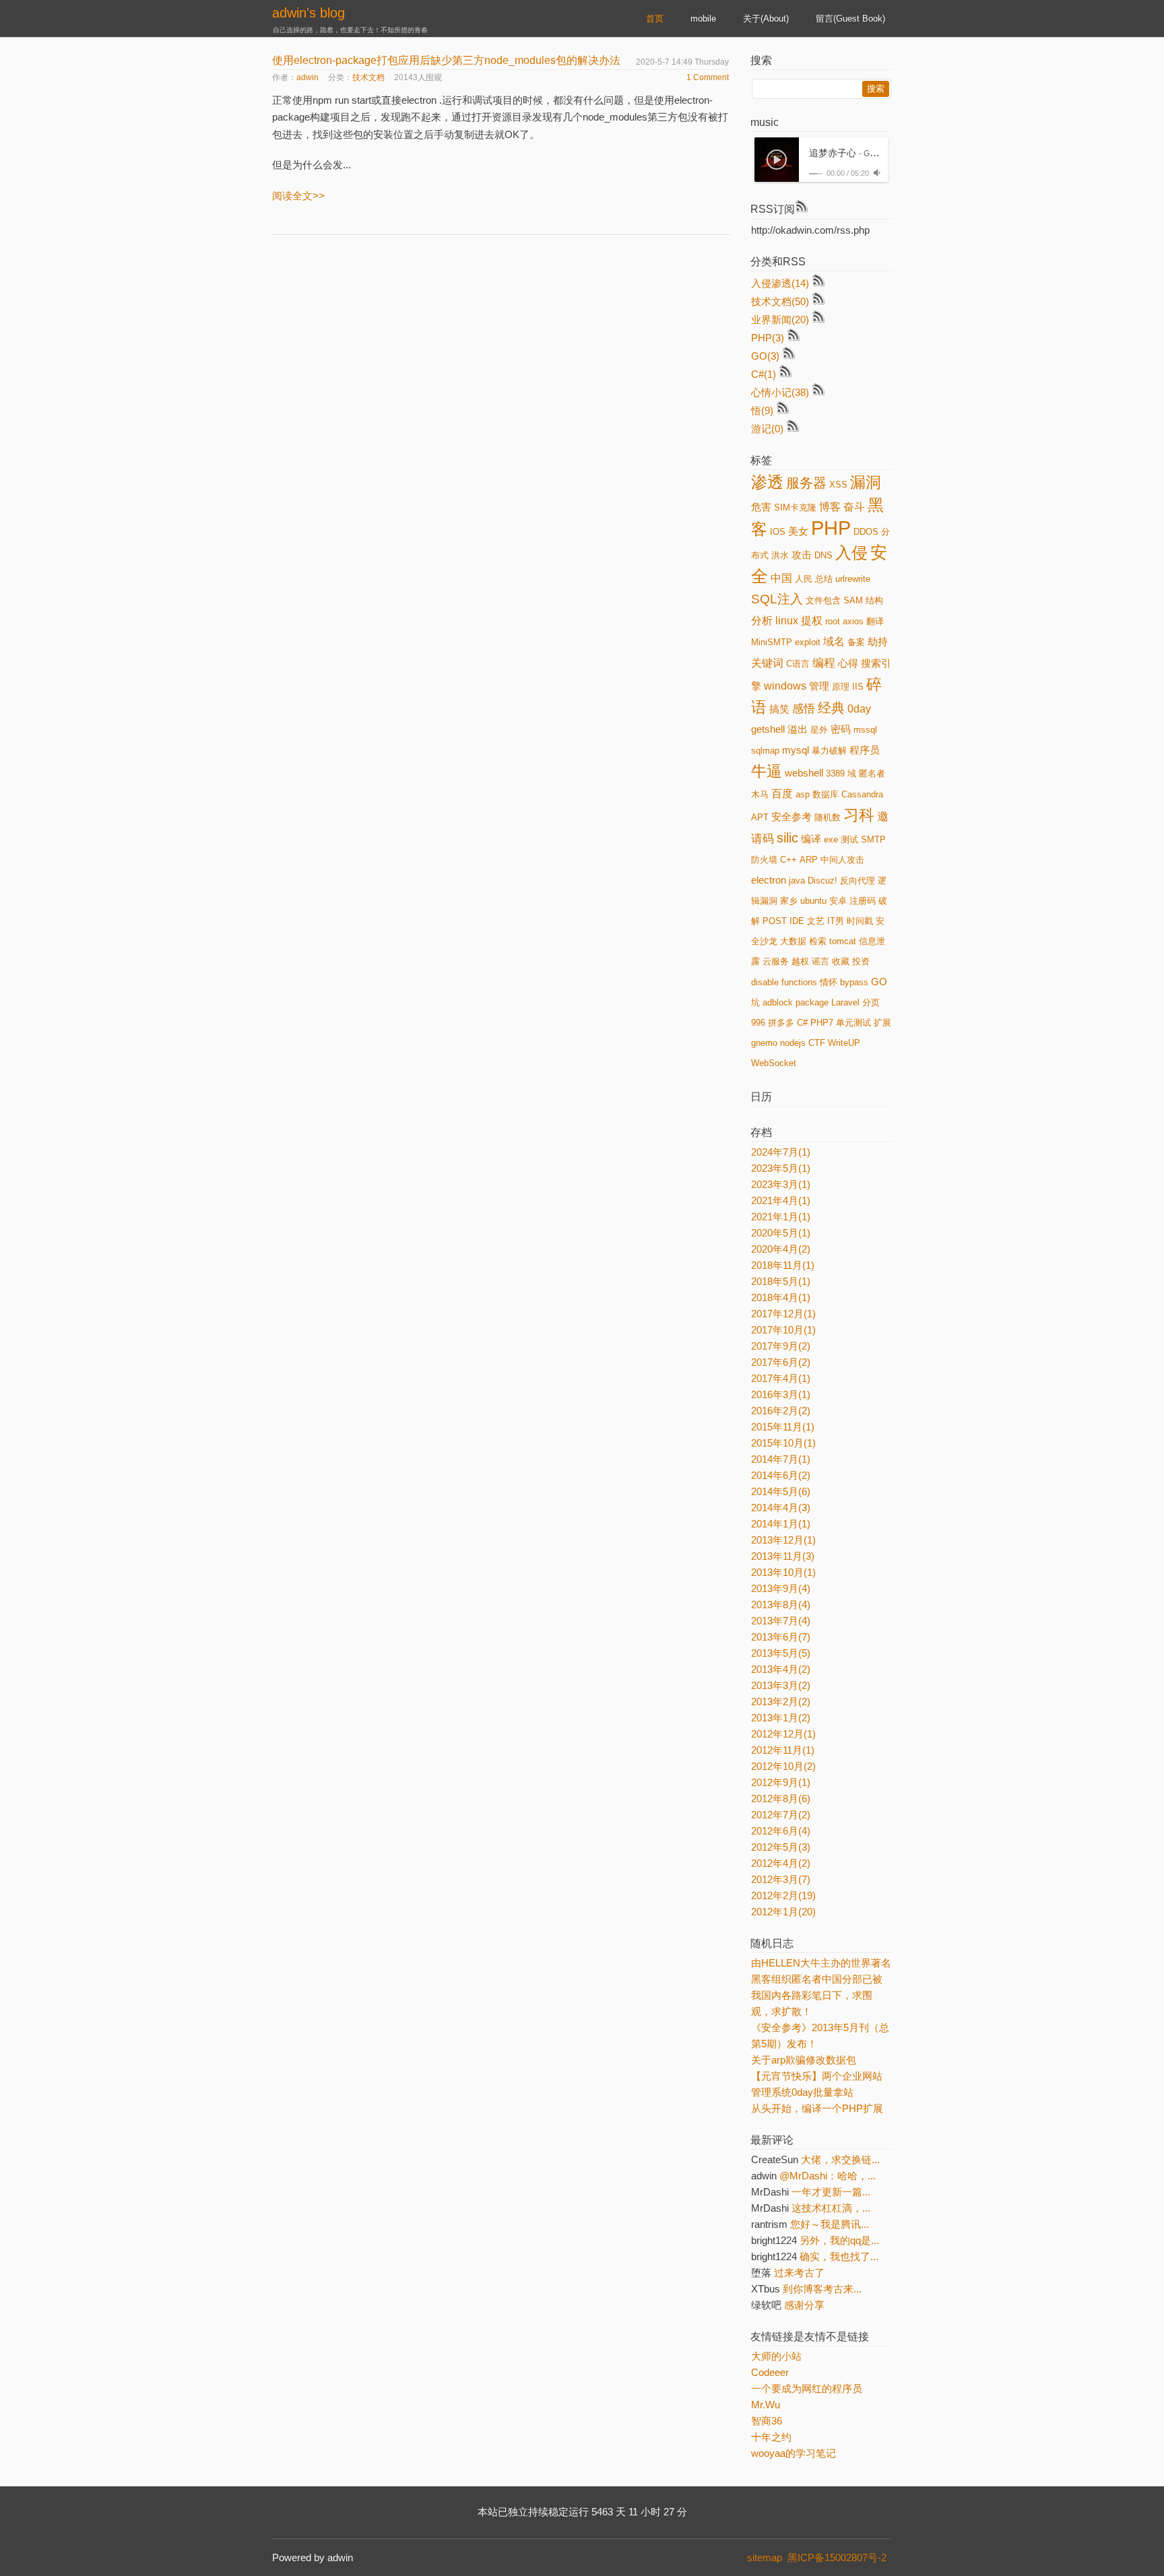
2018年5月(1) (781, 1281)
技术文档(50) (780, 301)
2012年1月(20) (783, 1912)
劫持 (878, 642)
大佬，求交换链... (840, 2159)
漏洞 (866, 482)
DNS (823, 555)
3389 (835, 773)
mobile (703, 19)
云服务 (776, 961)
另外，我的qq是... (839, 2240)
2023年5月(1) (781, 1168)
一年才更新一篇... (831, 2192)
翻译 (875, 621)
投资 (861, 961)
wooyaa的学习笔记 (794, 2453)
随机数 (828, 817)
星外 (819, 730)
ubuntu (813, 901)
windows (785, 686)
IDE (797, 921)
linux (787, 621)
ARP (809, 860)
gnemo (764, 1043)
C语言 (798, 664)
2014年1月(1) (781, 1524)
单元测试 (853, 1023)
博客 (830, 507)
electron (769, 880)
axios (853, 621)
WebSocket (774, 1063)
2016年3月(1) (781, 1394)
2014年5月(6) (781, 1491)
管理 (819, 686)
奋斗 (854, 507)
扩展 (882, 1023)
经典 (831, 708)
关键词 (767, 663)
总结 (824, 579)
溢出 (798, 729)
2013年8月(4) (781, 1605)
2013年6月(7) (781, 1637)
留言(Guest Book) (850, 19)
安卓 (838, 901)
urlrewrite (853, 579)
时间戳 (860, 921)
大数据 (793, 941)
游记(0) (767, 429)
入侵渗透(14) (780, 283)
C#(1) (764, 374)
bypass (854, 982)
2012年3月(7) (781, 1879)
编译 (811, 839)
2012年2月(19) (783, 1895)
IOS (778, 532)
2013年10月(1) (783, 1572)
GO (879, 982)
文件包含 (823, 600)
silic (787, 838)
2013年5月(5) (781, 1653)
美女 (798, 531)
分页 (871, 1002)
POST (775, 921)
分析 (762, 621)
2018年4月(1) (781, 1297)
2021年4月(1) (781, 1200)
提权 (812, 621)
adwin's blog (309, 13)
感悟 (804, 708)
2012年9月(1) (781, 1782)
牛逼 (767, 771)
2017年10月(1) (783, 1330)
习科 (859, 815)
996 (758, 1023)
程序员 (865, 750)
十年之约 (771, 2437)
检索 (818, 941)
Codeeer (770, 2372)
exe (831, 839)
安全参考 (791, 817)
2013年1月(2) (781, 1718)
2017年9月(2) (781, 1346)
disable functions (784, 982)
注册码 (863, 901)
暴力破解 (829, 751)
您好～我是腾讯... (830, 2224)
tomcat (843, 941)
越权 (800, 961)
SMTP (873, 839)
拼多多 (781, 1023)
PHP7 (822, 1023)
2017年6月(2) (781, 1362)
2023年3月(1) (781, 1184)
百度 (782, 794)
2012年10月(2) (783, 1766)
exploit (808, 642)
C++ (788, 860)
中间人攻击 (842, 860)
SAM (853, 600)
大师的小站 (776, 2356)
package (812, 1002)
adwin (308, 77)
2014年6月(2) (781, 1475)
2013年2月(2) (781, 1702)
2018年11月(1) (783, 1265)
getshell (768, 729)
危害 (761, 507)
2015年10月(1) (783, 1443)
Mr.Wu (766, 2405)
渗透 (767, 482)
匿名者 (872, 773)
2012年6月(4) (781, 1831)
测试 (849, 839)
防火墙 (764, 860)
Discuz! (822, 881)
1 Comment (708, 77)
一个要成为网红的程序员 (807, 2388)
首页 (655, 19)
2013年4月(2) (781, 1669)
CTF (817, 1043)
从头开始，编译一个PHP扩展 (817, 2108)
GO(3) (765, 356)
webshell (804, 773)
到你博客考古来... (822, 2289)
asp (803, 794)
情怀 (829, 982)
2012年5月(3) (781, 1847)
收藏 (841, 961)
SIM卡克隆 (795, 507)
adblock (778, 1002)
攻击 (802, 555)
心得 (848, 663)
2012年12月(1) (783, 1734)
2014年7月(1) (781, 1459)
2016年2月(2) (781, 1411)
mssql (865, 730)
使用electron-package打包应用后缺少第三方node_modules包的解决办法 (446, 60)
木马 (760, 794)
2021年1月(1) (781, 1217)
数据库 (826, 794)
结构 (874, 600)
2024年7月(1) (781, 1152)
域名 (834, 641)
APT (760, 817)
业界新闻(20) (780, 320)
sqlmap (765, 751)
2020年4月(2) (781, 1249)
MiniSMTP (772, 642)
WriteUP (844, 1043)
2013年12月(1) (783, 1540)
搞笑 (779, 709)
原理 (841, 687)
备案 (856, 642)
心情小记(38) (780, 392)
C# (802, 1023)
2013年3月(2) (781, 1685)
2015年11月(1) (783, 1427)
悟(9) (762, 410)
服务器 (806, 483)
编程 (824, 663)
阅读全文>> (298, 196)
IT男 (836, 921)
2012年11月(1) (783, 1750)
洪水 (780, 555)
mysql (796, 750)
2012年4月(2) (781, 1863)
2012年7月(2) (781, 1815)
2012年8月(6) (781, 1798)
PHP (831, 528)
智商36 (767, 2421)
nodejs (793, 1043)
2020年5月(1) (781, 1233)
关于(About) (766, 19)
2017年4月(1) (781, 1378)
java (797, 881)
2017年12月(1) (783, 1314)
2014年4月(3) (781, 1508)
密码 (841, 729)
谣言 (820, 961)
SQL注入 (777, 599)
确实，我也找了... (839, 2256)
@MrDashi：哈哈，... (828, 2176)
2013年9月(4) (781, 1588)
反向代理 (858, 881)
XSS (838, 485)
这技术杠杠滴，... (831, 2208)
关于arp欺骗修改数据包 (804, 2060)
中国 (781, 578)
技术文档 (368, 77)
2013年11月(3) (783, 1556)
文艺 (816, 921)
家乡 (789, 901)
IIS (858, 687)
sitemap (765, 2557)
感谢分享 (804, 2305)
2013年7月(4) (781, 1621)
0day (859, 709)
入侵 (851, 553)
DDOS (866, 532)
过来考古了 (799, 2273)
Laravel (845, 1002)
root (833, 621)
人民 (804, 579)
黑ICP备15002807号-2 (840, 2557)
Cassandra (862, 794)
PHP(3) (768, 338)
